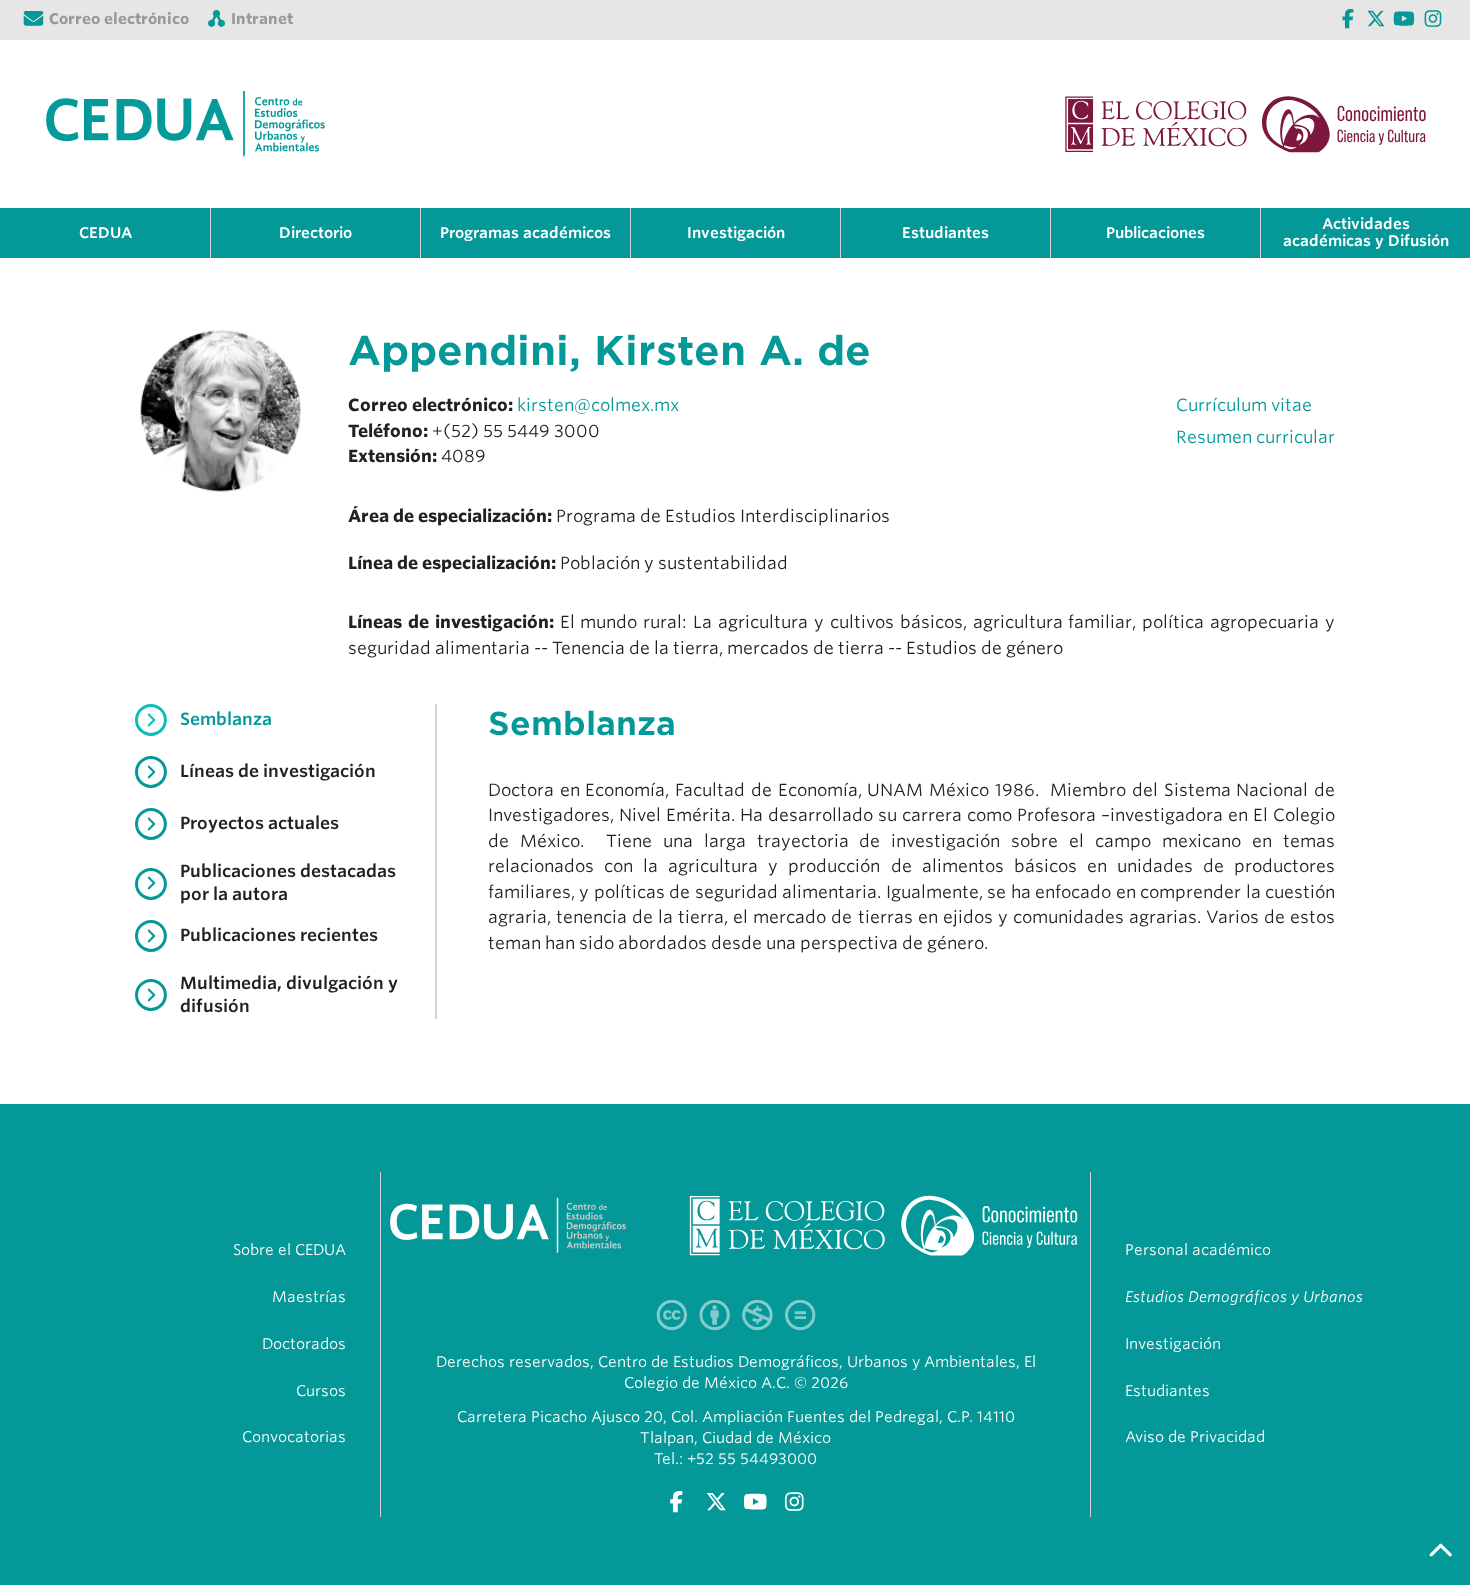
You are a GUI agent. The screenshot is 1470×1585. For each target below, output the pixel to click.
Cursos (321, 1391)
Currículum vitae (1244, 405)
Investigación (1173, 1344)
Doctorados (304, 1344)
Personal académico (1198, 1250)
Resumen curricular (1255, 437)
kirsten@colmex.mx (598, 405)
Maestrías (309, 1297)
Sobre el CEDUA (289, 1250)
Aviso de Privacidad (1195, 1437)
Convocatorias (294, 1437)
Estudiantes (1167, 1391)
